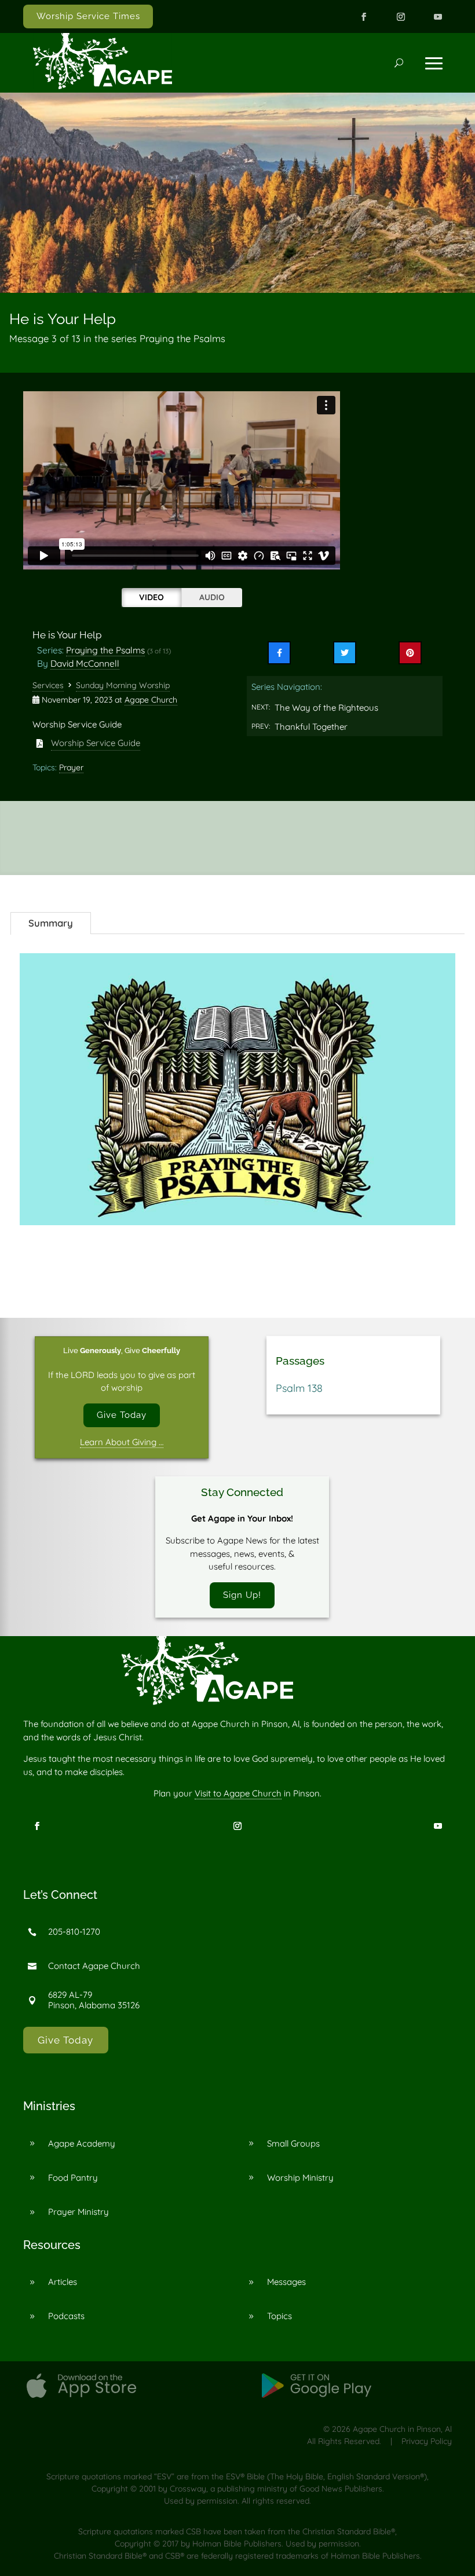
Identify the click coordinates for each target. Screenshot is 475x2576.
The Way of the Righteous (326, 708)
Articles (63, 2282)
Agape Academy (82, 2143)
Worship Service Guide (96, 743)
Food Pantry (73, 2178)
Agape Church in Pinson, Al (402, 2429)
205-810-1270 (74, 1932)
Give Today (122, 1415)
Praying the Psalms (105, 650)
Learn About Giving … (122, 1442)
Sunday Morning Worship (123, 685)
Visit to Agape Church (238, 1793)
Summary (51, 923)
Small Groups (293, 2143)
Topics (279, 2316)
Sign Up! (242, 1595)
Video (151, 597)
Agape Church (151, 700)
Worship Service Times (88, 16)
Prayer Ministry (78, 2212)
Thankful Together (311, 727)
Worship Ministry (300, 2178)
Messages (286, 2282)
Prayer (71, 767)
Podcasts (66, 2316)
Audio (212, 597)
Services (48, 685)
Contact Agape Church (94, 1966)
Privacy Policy (427, 2441)
